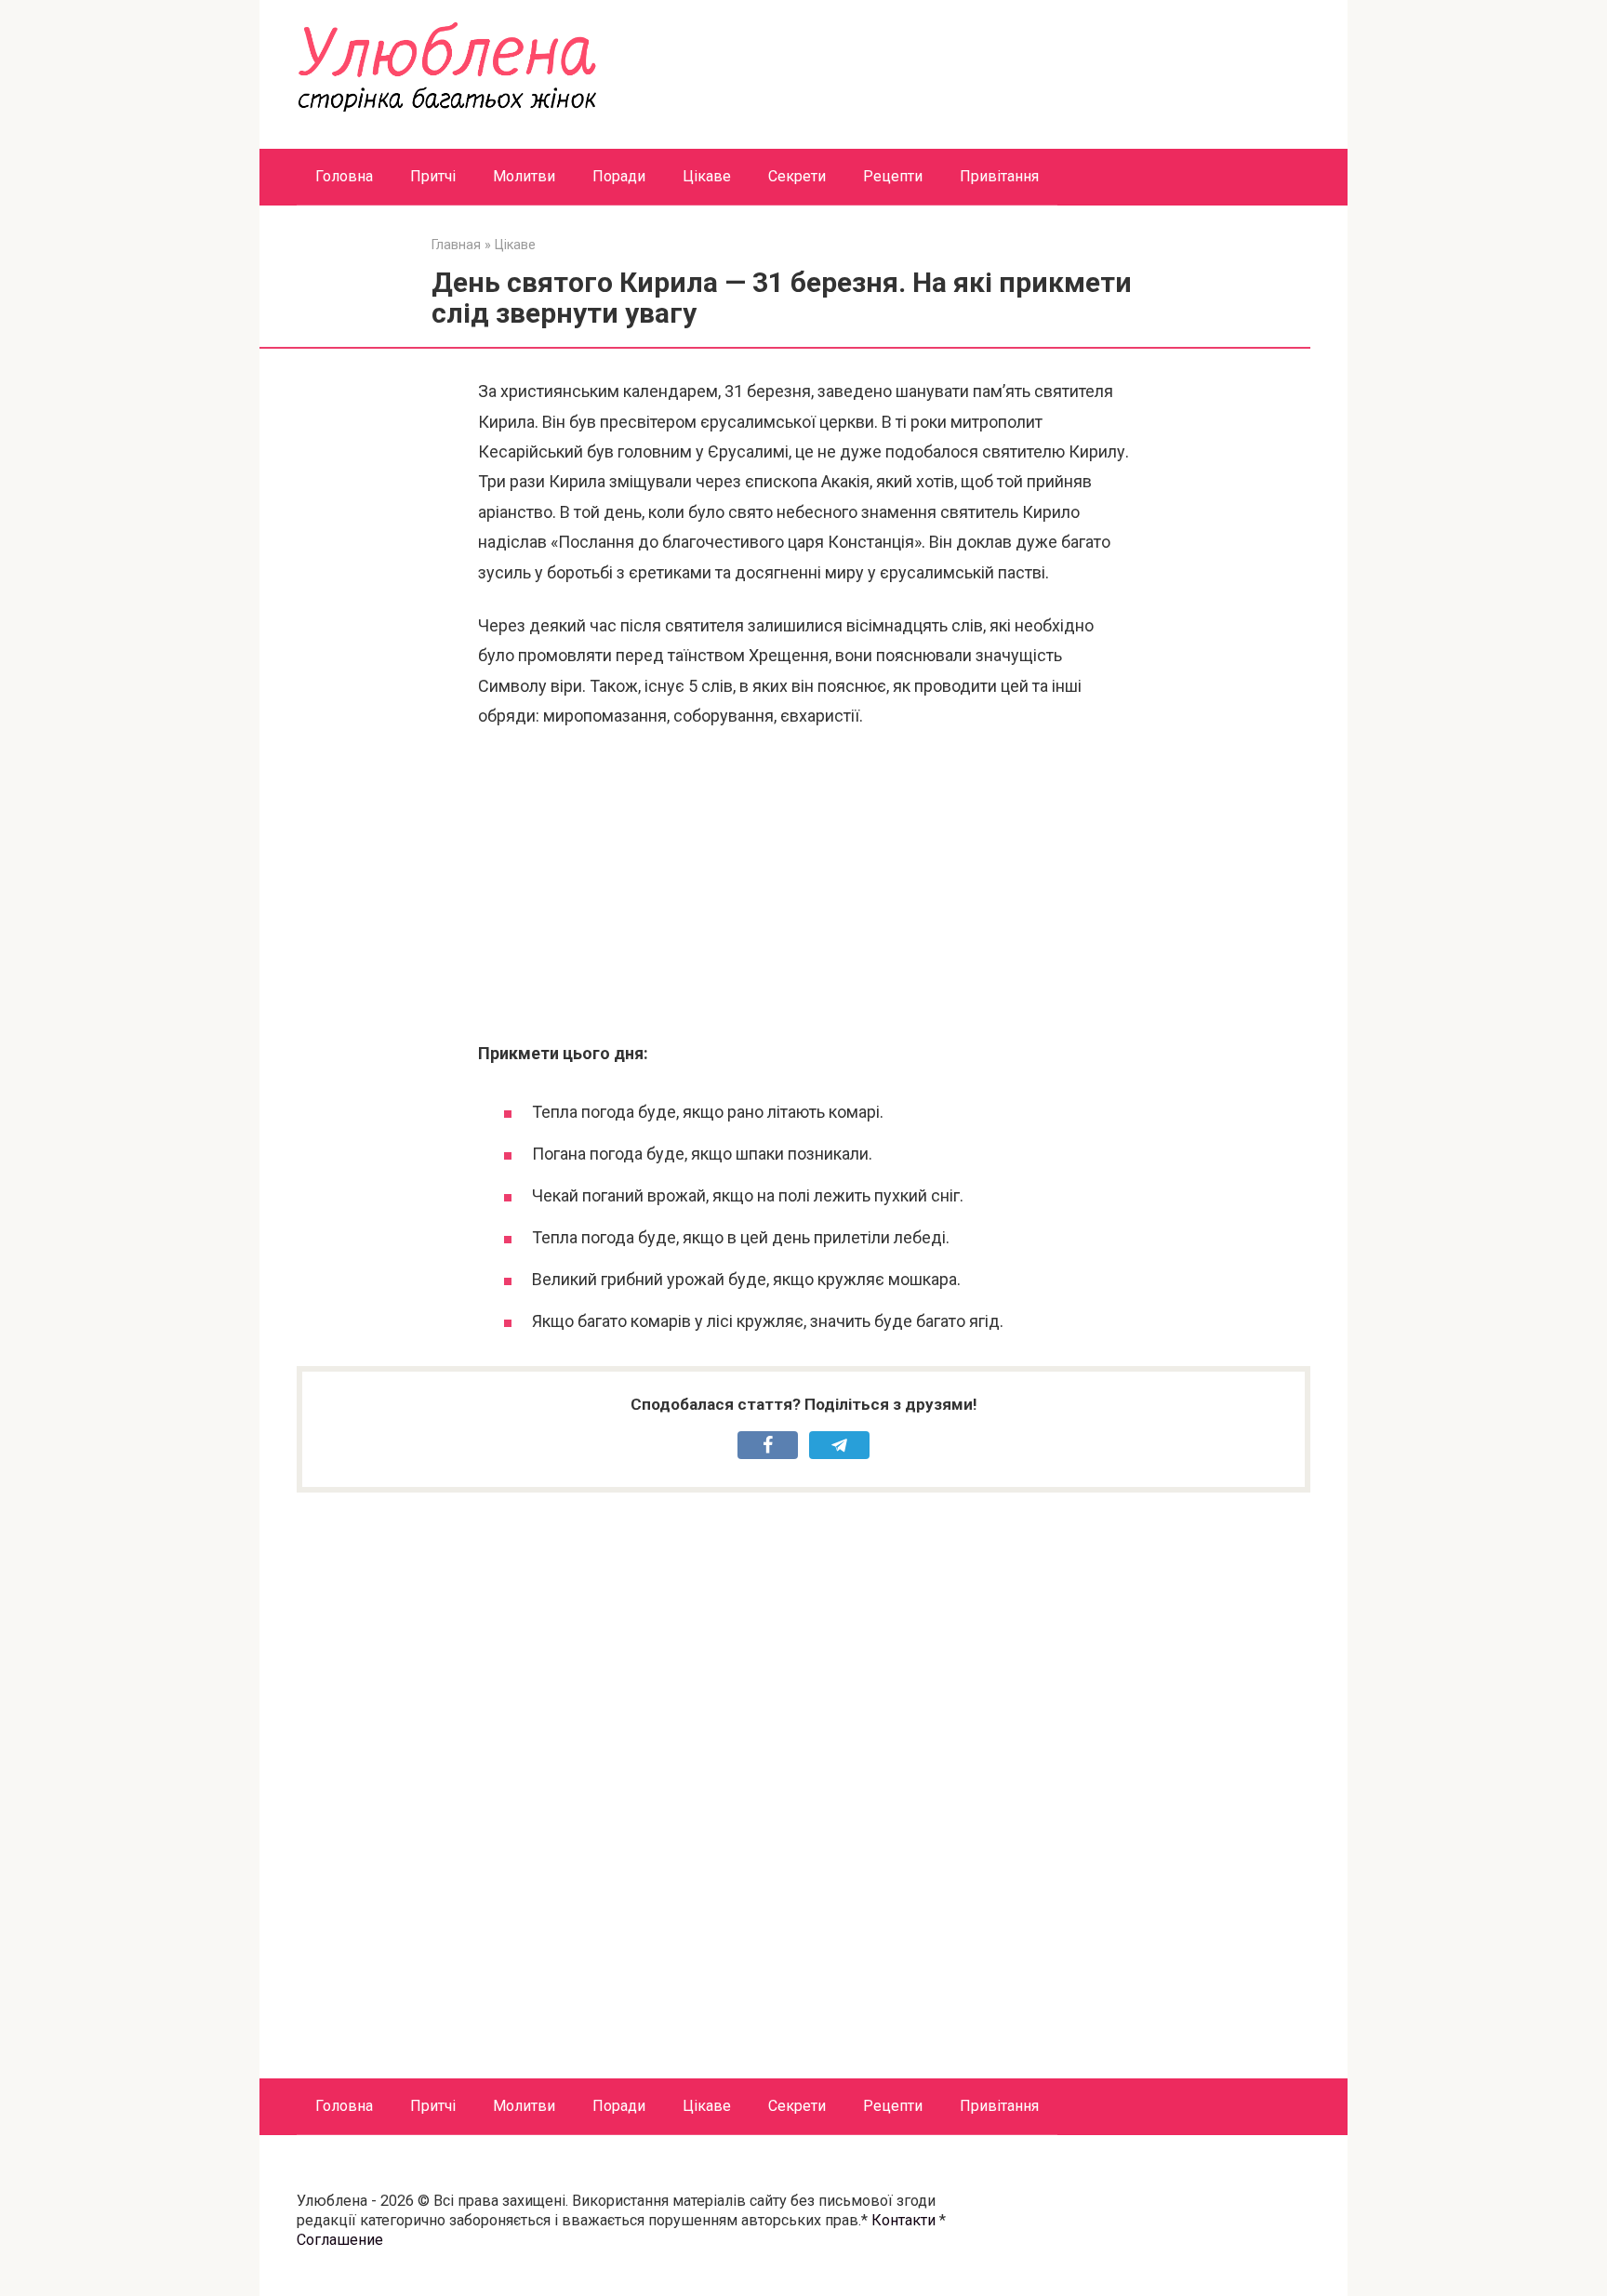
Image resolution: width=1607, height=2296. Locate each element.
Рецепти (893, 176)
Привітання (999, 176)
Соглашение (340, 2240)
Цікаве (707, 176)
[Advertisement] (803, 885)
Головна (344, 176)
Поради (619, 176)
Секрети (797, 176)
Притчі (433, 176)
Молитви (524, 176)
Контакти (903, 2220)
